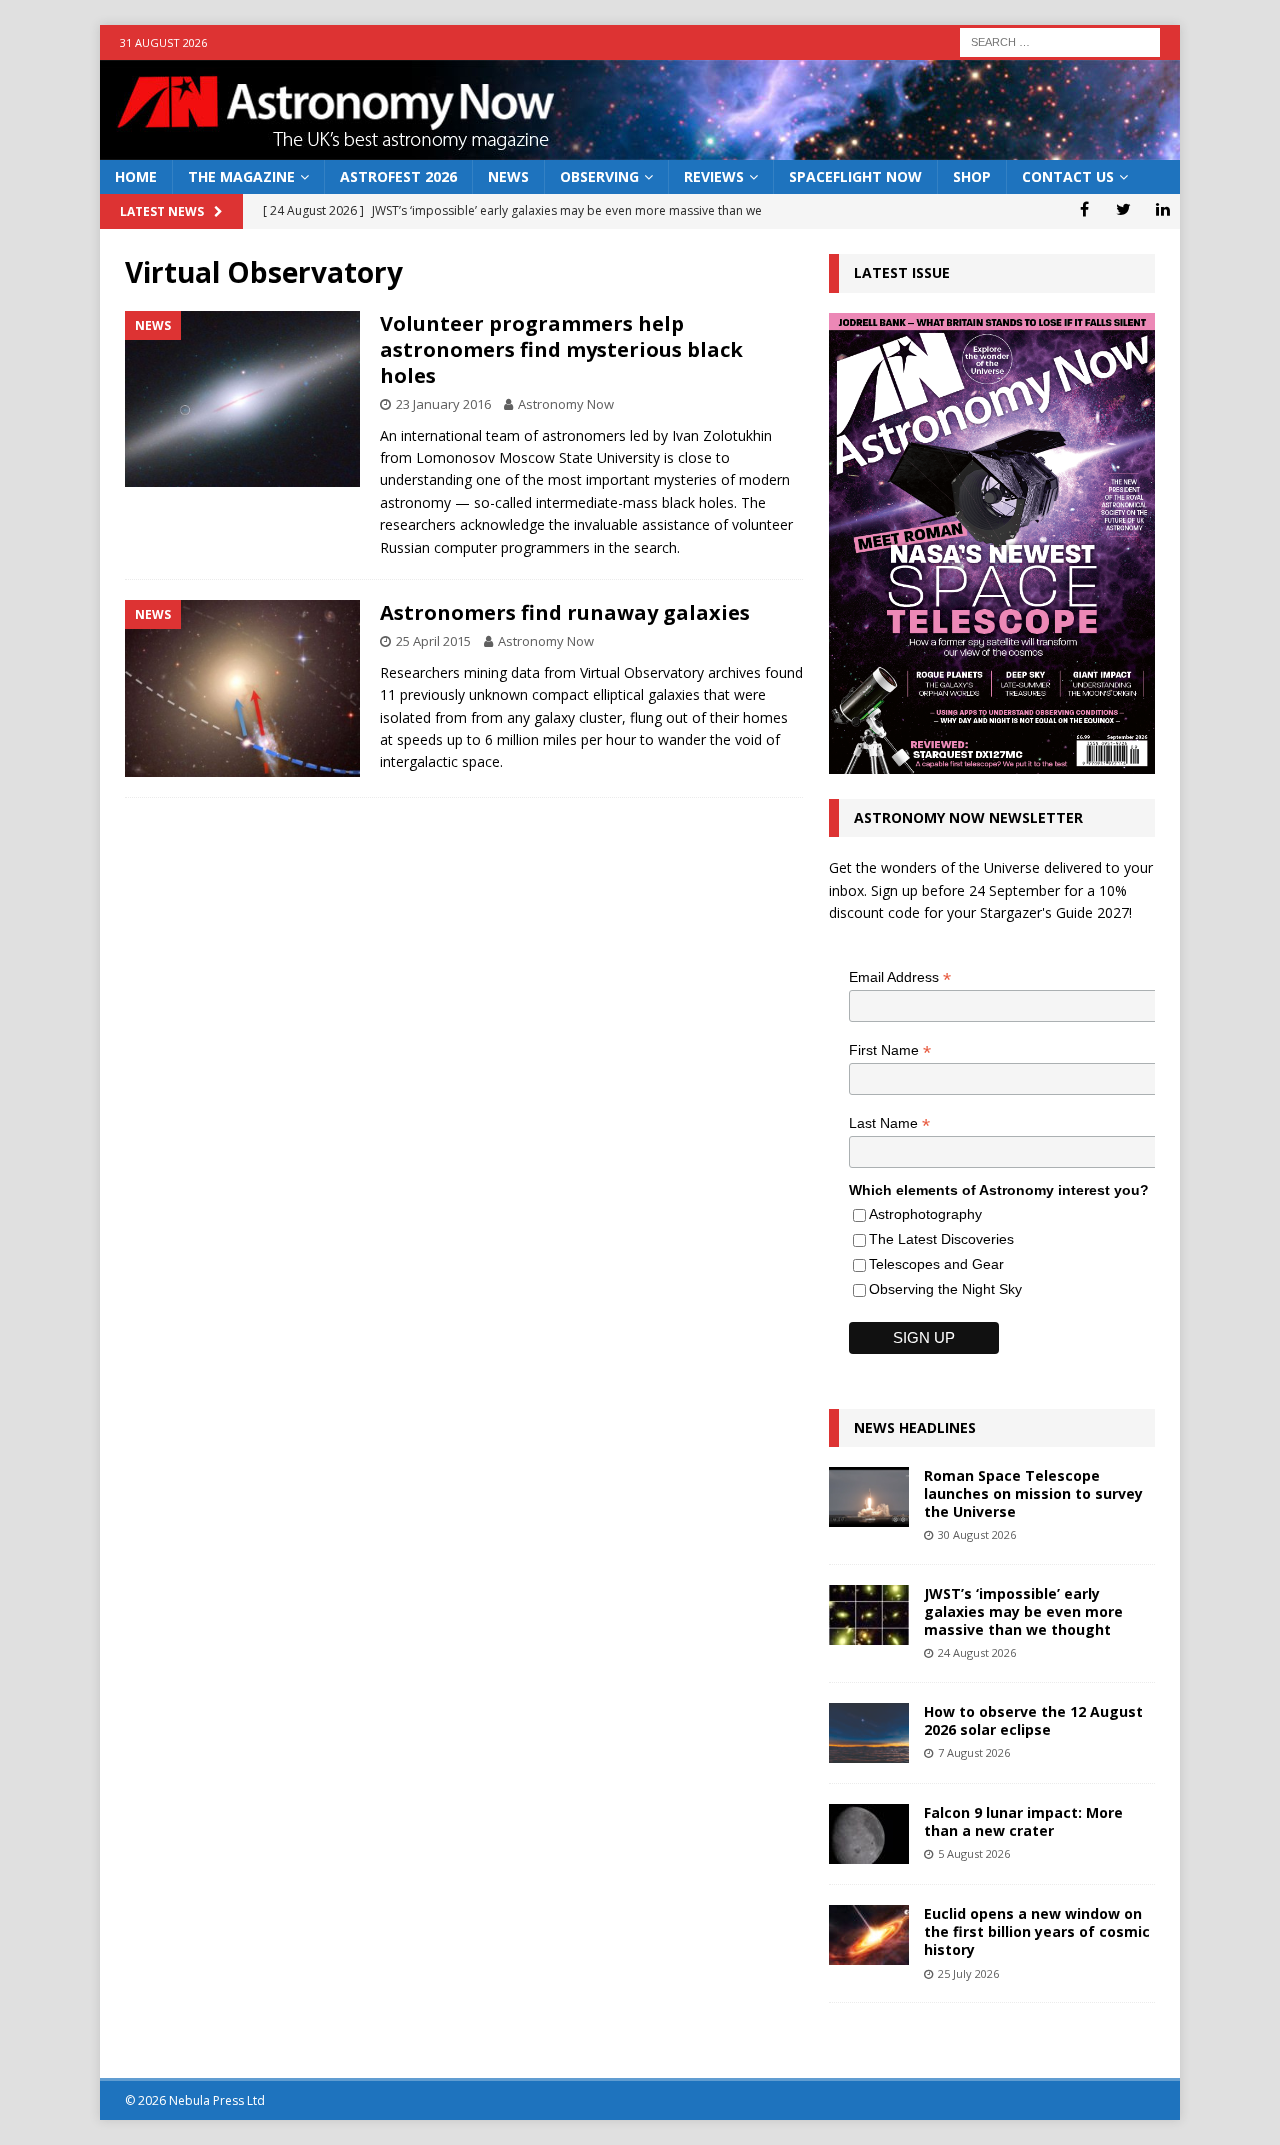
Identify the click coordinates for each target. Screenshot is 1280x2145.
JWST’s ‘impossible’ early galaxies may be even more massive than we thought (1023, 1611)
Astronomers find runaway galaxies (565, 612)
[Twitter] (1123, 209)
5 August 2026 (974, 1853)
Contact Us (1068, 176)
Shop (972, 176)
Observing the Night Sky (945, 1289)
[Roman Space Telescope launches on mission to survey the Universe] (869, 1497)
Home (136, 176)
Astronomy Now (566, 404)
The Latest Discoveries (941, 1239)
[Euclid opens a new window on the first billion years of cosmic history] (869, 1935)
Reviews (714, 176)
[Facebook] (1084, 209)
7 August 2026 (974, 1752)
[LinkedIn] (1162, 209)
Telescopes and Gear (936, 1264)
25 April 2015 (433, 641)
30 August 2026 (977, 1534)
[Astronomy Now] (640, 148)
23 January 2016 (443, 404)
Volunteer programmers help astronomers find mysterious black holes (561, 349)
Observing (599, 176)
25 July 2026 (968, 1973)
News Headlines (915, 1427)
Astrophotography (925, 1214)
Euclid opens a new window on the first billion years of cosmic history (1037, 1931)
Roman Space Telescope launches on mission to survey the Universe (1033, 1493)
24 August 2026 (977, 1652)
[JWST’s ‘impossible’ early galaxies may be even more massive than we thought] (869, 1615)
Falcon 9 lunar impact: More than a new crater (1023, 1821)
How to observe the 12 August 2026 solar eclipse (1033, 1720)
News (508, 176)
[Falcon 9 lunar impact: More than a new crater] (869, 1834)
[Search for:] (1060, 40)
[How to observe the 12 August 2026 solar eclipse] (869, 1733)
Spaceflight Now (855, 176)
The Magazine (241, 176)
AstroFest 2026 (398, 176)
